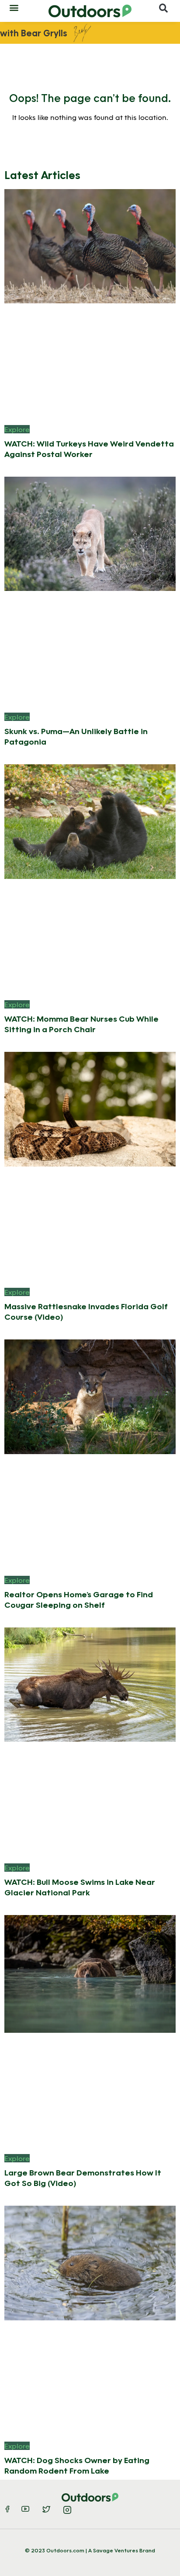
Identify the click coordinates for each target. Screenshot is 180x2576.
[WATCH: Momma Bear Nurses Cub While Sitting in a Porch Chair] (90, 821)
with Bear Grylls (34, 33)
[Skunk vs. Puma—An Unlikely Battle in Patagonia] (90, 533)
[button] (14, 7)
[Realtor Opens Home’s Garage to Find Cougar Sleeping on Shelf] (90, 1396)
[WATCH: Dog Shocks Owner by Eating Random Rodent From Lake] (90, 2262)
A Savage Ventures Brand (122, 2550)
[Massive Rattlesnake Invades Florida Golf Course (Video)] (90, 1108)
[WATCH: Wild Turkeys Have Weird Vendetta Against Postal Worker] (90, 245)
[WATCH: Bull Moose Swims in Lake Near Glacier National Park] (90, 1684)
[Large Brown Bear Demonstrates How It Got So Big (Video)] (90, 1973)
